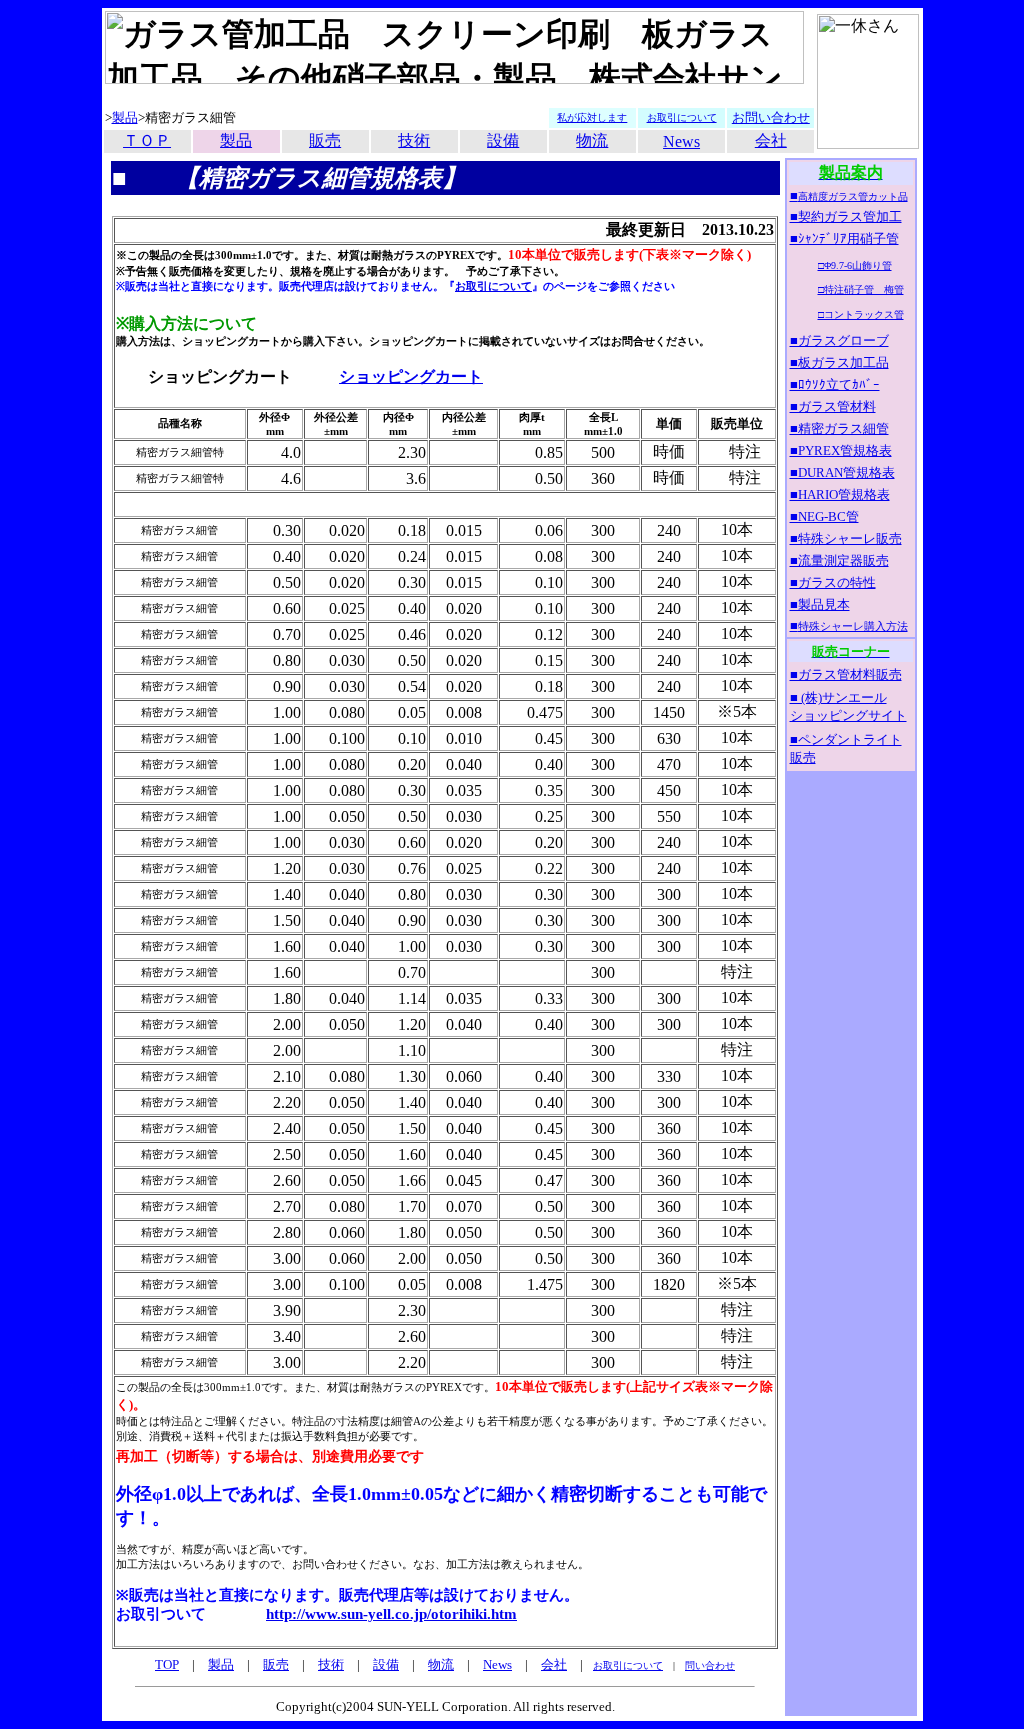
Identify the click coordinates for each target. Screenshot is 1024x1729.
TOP (167, 1664)
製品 (125, 117)
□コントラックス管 (861, 314)
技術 (414, 140)
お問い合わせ (771, 117)
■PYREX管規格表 (841, 450)
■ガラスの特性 (833, 582)
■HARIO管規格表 (840, 494)
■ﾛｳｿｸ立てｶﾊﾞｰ (835, 384)
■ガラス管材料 (833, 406)
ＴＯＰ (147, 140)
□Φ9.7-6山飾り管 (855, 265)
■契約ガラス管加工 (846, 216)
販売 (325, 140)
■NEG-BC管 (824, 516)
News (497, 1664)
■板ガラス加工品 (839, 362)
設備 (503, 140)
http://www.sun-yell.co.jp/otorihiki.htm (391, 1614)
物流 (592, 140)
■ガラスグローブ (839, 340)
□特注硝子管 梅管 (861, 289)
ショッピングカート (411, 376)
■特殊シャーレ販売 (846, 538)
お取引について (493, 286)
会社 (771, 140)
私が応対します (592, 117)
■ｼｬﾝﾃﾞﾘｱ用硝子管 (844, 238)
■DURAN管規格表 (842, 472)
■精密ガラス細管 (839, 428)
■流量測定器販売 (839, 560)
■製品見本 (820, 604)
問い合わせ (710, 1665)
